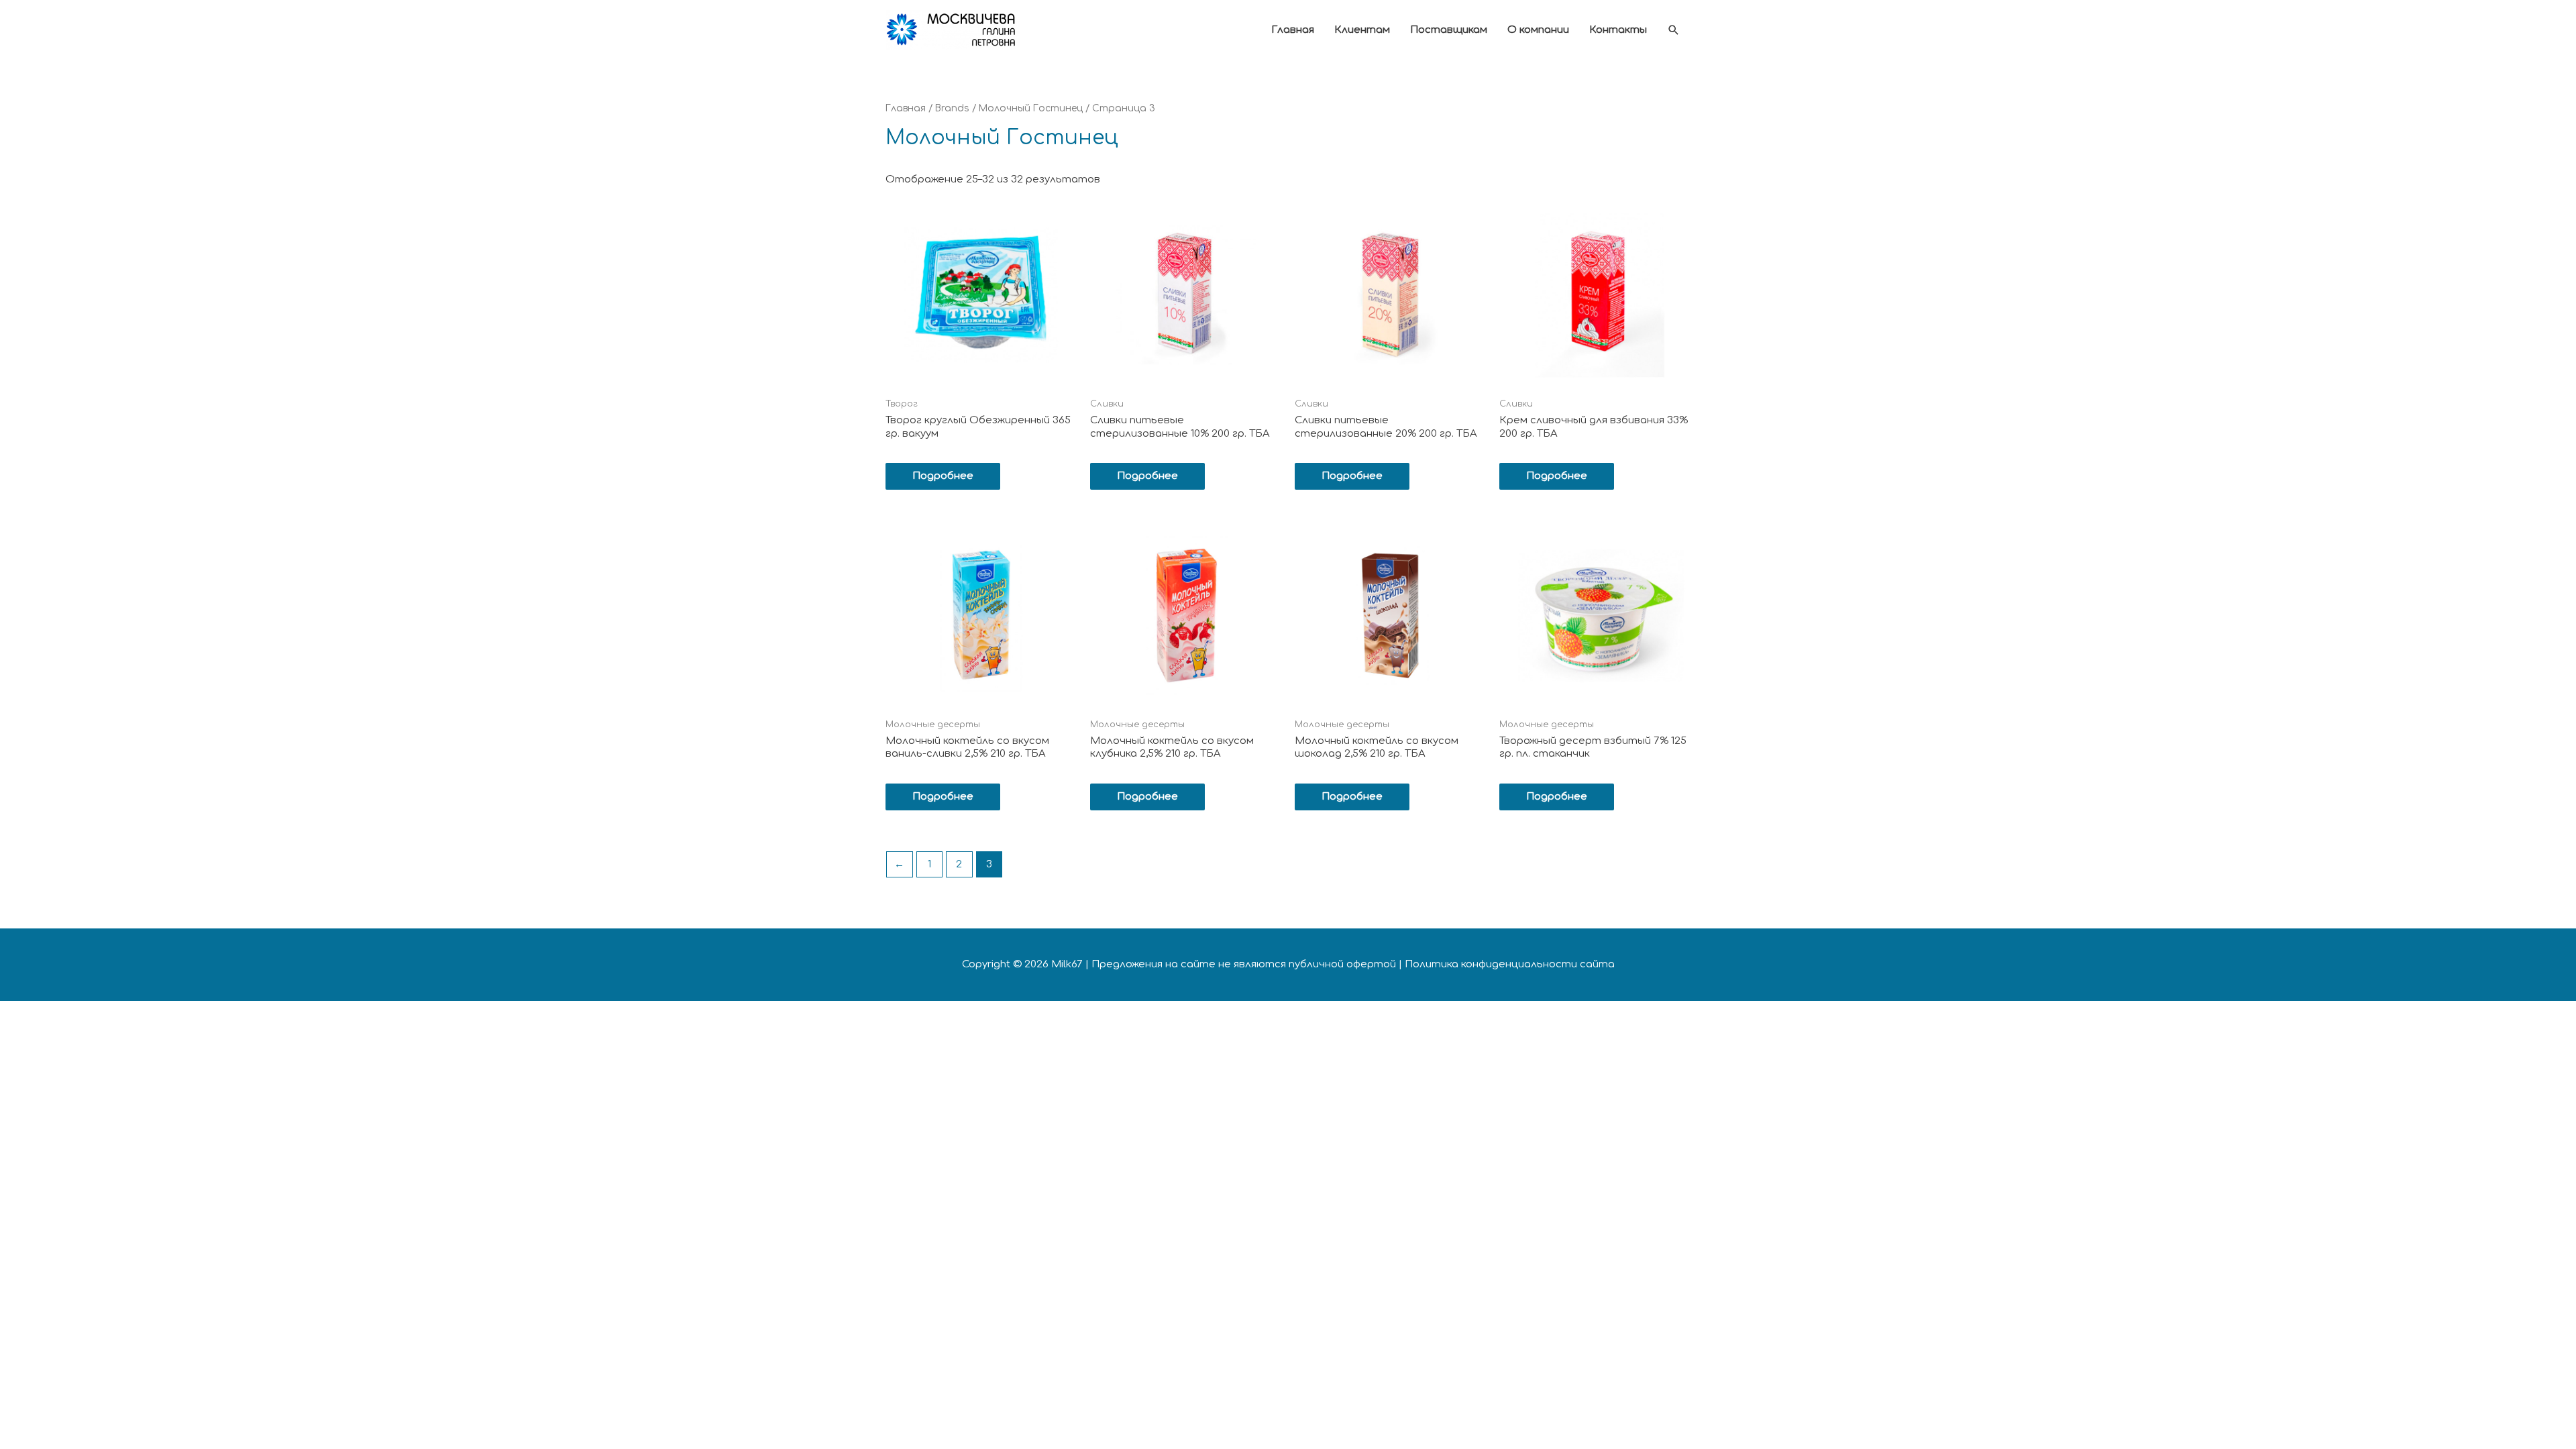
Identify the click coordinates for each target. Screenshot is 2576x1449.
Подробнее (943, 476)
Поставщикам (1449, 30)
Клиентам (1362, 30)
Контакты (1618, 30)
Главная (1293, 30)
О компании (1538, 30)
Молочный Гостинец (1031, 108)
